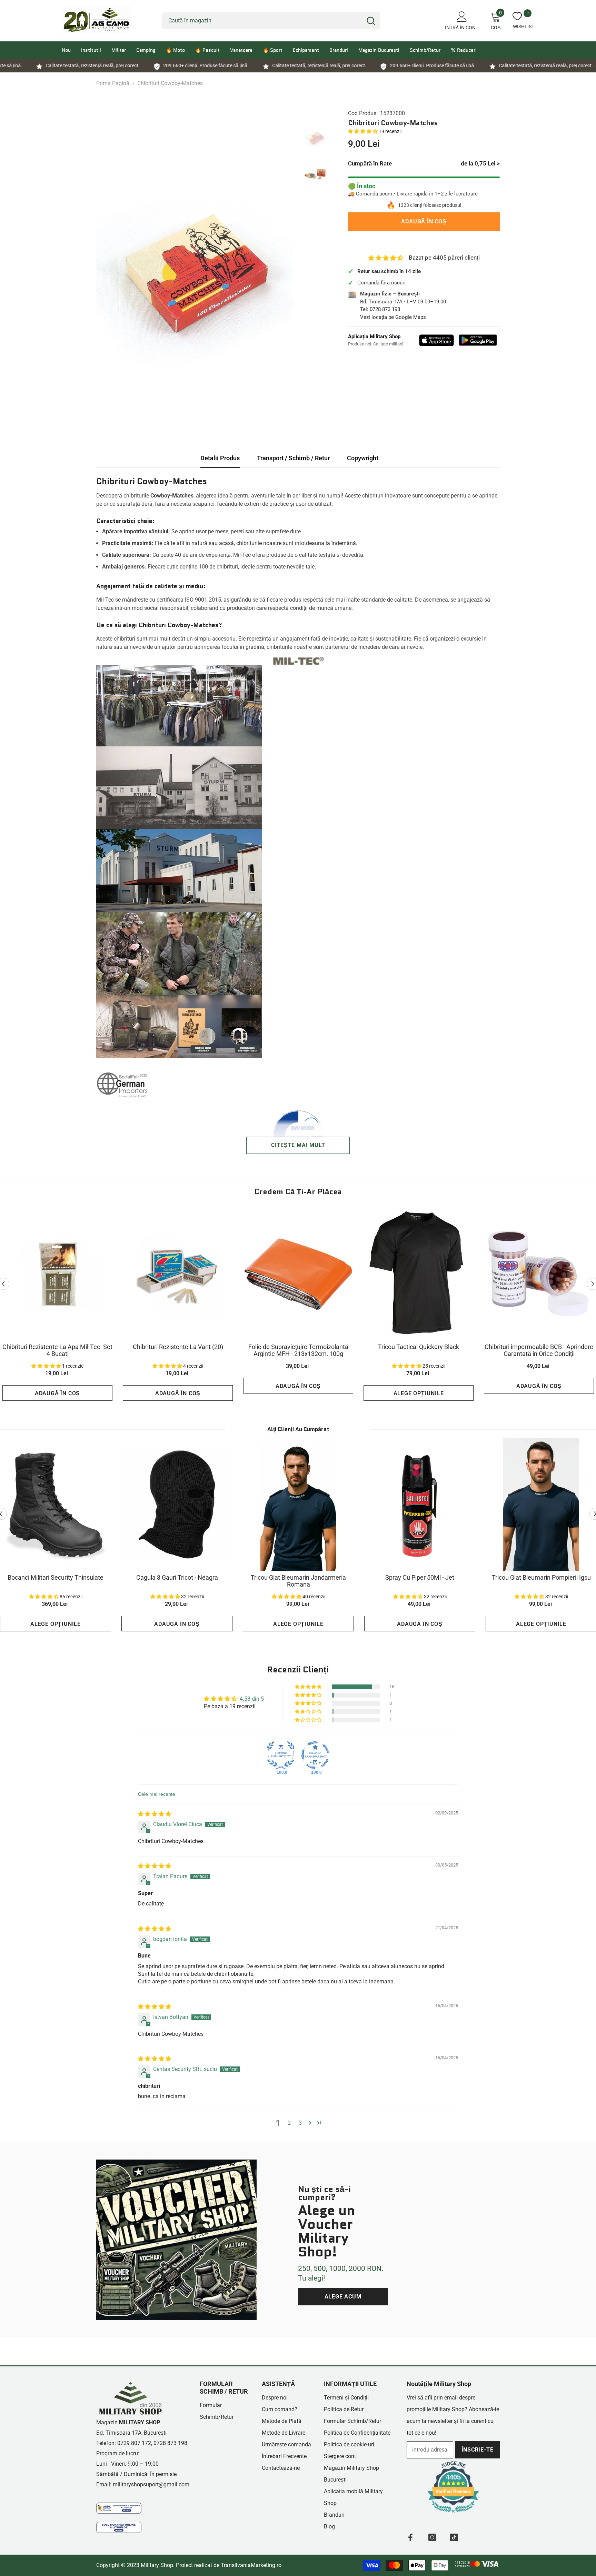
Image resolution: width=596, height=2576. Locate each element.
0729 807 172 (134, 2443)
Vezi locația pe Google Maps (393, 317)
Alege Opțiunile (419, 1393)
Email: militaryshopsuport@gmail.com (143, 2484)
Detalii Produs (220, 458)
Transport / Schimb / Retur (293, 458)
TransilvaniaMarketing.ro (251, 2565)
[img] (155, 1814)
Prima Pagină (113, 83)
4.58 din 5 (252, 1699)
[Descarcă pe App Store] (437, 340)
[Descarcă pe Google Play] (478, 340)
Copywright (363, 458)
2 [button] (289, 2123)
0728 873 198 (385, 309)
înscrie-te (478, 2450)
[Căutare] (271, 21)
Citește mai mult (298, 1145)
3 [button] (300, 2123)
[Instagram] (432, 2537)
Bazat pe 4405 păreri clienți (444, 258)
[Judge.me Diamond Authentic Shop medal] (281, 1755)
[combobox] (262, 21)
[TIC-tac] (454, 2537)
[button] (363, 131)
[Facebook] (410, 2537)
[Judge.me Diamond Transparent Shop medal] (315, 1755)
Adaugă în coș (423, 222)
